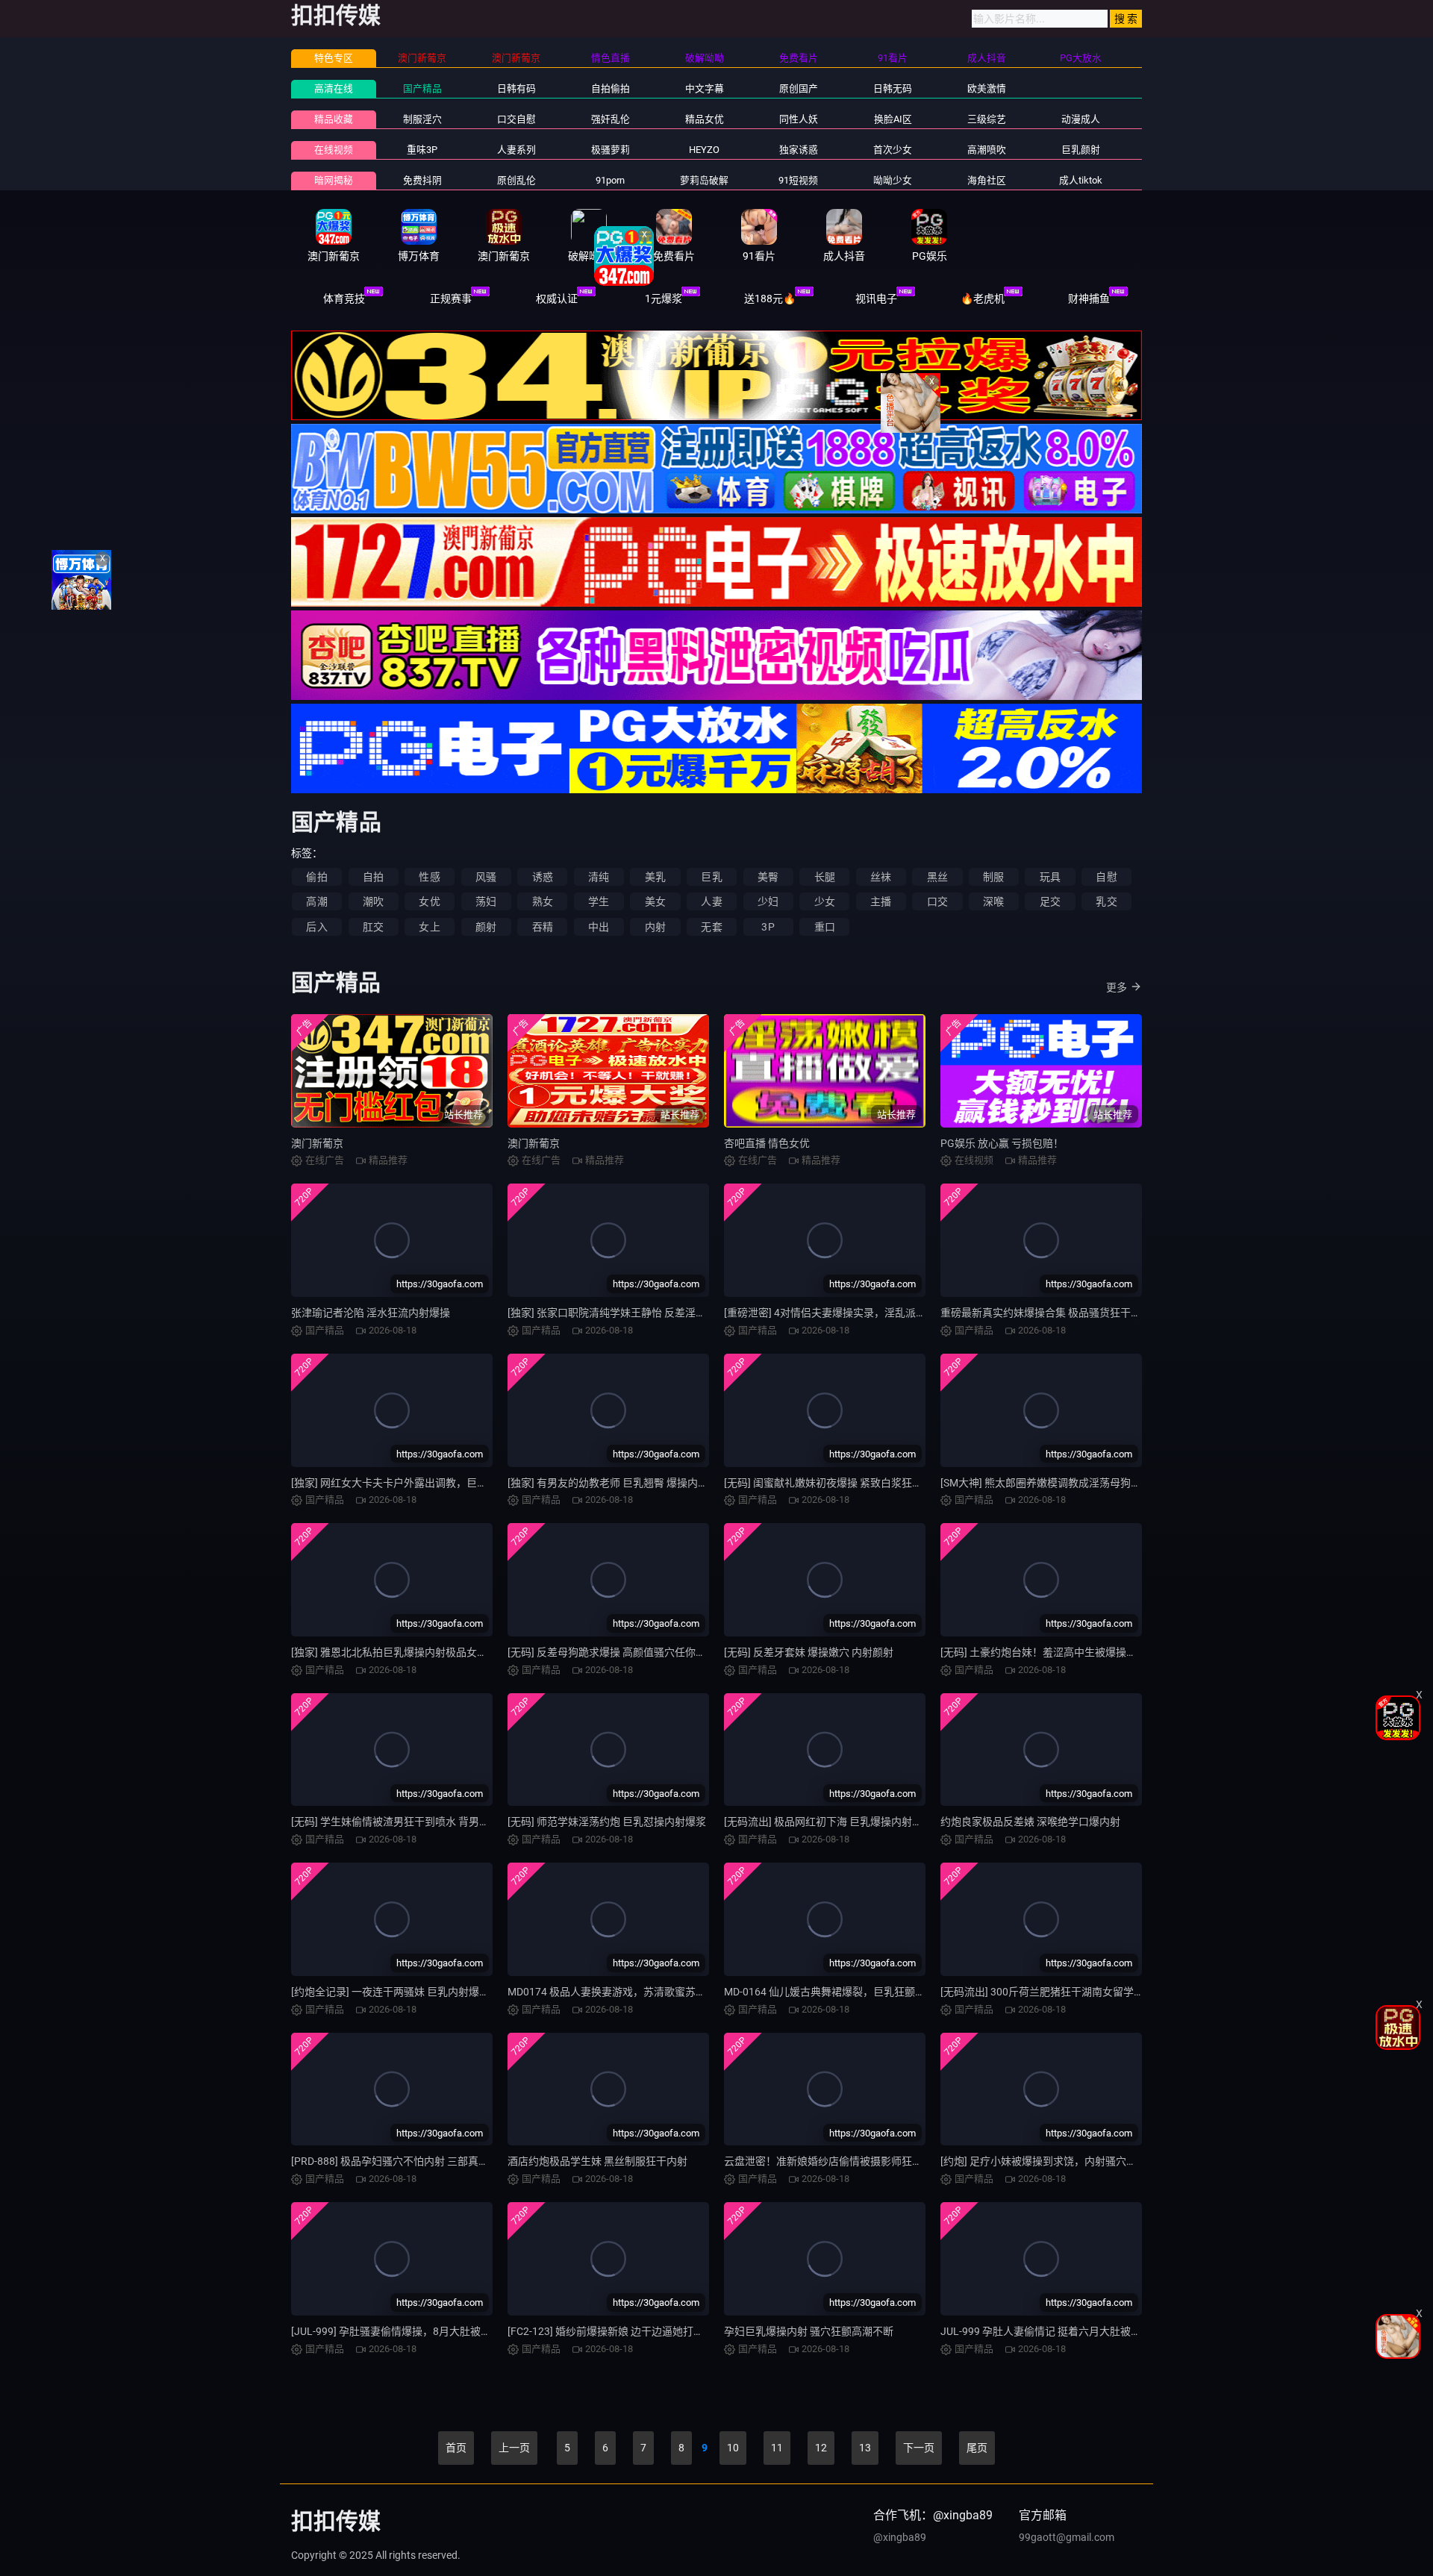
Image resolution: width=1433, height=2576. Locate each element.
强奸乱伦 (611, 119)
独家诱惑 (799, 150)
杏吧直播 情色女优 (767, 1143)
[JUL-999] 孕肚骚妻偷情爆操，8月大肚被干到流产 (407, 2331)
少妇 (768, 901)
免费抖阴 (422, 180)
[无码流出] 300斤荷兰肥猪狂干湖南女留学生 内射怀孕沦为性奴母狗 (1096, 1992)
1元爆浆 (664, 298)
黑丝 (937, 877)
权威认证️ (557, 298)
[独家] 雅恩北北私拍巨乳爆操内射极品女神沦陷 (400, 1652)
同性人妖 (799, 119)
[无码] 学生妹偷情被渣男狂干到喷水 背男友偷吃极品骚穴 (422, 1822)
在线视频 (334, 150)
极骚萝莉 (611, 150)
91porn (610, 180)
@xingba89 (900, 2537)
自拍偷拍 (611, 88)
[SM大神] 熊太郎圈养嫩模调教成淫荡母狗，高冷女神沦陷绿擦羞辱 (1093, 1483)
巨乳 (711, 877)
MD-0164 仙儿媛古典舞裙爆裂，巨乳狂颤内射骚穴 (840, 1992)
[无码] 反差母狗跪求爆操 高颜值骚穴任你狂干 (612, 1652)
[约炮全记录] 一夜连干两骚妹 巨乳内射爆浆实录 (401, 1992)
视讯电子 (876, 298)
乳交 (1106, 901)
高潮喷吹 (987, 150)
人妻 (711, 901)
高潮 (316, 901)
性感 (429, 877)
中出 (599, 927)
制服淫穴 (422, 119)
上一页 (514, 2448)
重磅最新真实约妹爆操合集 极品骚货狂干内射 (1046, 1313)
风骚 (486, 877)
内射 (655, 927)
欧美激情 (987, 88)
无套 (711, 927)
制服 (993, 877)
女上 (429, 927)
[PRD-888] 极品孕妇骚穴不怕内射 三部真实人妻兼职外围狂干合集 (442, 2161)
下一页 (919, 2448)
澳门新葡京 (317, 1143)
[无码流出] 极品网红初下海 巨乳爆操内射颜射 (828, 1822)
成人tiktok (1081, 180)
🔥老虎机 (983, 298)
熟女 (543, 901)
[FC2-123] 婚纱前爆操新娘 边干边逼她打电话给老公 (627, 2331)
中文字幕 (705, 88)
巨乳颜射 (1081, 150)
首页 (456, 2448)
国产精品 (422, 88)
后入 (316, 927)
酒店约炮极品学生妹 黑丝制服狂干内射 (597, 2161)
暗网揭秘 (334, 180)
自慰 (1106, 877)
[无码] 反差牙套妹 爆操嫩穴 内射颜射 (809, 1652)
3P (768, 927)
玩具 (1050, 877)
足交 (1050, 901)
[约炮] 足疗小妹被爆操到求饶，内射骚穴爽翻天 (1049, 2161)
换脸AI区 (893, 119)
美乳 (655, 877)
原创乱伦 (516, 180)
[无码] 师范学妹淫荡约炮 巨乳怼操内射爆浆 (607, 1822)
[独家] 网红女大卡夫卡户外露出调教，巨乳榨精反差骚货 (421, 1483)
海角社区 (987, 180)
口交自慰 (516, 119)
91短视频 (798, 180)
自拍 (373, 877)
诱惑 (543, 877)
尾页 (977, 2448)
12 (821, 2448)
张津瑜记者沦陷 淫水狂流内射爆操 (371, 1313)
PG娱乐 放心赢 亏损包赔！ (1002, 1143)
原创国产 (799, 88)
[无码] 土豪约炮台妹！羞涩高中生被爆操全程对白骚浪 (1065, 1652)
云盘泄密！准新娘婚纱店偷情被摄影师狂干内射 (834, 2161)
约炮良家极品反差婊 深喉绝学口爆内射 (1030, 1822)
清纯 (599, 877)
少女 (825, 901)
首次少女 (893, 150)
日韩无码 (893, 88)
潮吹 (373, 901)
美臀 (768, 877)
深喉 (993, 901)
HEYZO (704, 150)
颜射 (486, 927)
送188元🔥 (770, 298)
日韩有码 (516, 88)
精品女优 (705, 119)
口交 (937, 901)
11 (777, 2448)
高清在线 (334, 88)
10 (733, 2448)
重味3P (422, 150)
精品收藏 (334, 119)
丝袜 (881, 877)
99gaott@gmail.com (1067, 2537)
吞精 (543, 927)
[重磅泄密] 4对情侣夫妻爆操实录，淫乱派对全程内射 (846, 1313)
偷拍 (316, 877)
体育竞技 (344, 298)
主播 (881, 901)
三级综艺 (987, 119)
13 (865, 2448)
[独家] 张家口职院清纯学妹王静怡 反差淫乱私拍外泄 (628, 1313)
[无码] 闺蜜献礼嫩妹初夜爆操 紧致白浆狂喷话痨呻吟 (844, 1483)
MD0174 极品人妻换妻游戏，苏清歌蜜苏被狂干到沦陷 (633, 1992)
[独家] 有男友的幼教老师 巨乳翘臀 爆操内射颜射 (618, 1483)
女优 (429, 901)
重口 (825, 927)
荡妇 (486, 901)
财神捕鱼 (1089, 298)
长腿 (825, 877)
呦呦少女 (893, 180)
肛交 (373, 927)
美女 (655, 901)
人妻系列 (516, 150)
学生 (599, 901)
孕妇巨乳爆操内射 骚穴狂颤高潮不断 (809, 2331)
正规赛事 (451, 298)
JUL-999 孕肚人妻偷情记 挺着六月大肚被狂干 (1046, 2331)
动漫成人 (1081, 119)
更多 (1117, 987)
